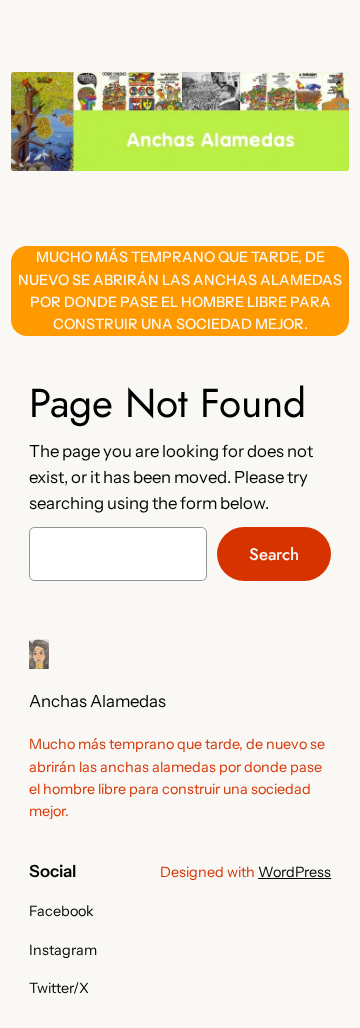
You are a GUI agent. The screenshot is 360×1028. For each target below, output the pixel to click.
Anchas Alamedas (97, 701)
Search (274, 554)
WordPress (294, 872)
